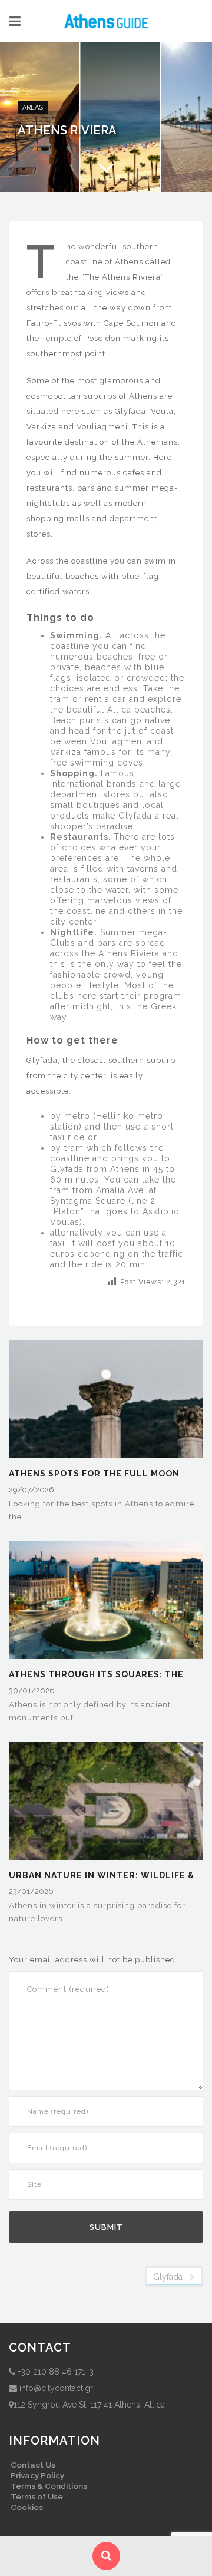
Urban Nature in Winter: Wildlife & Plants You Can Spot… (102, 1876)
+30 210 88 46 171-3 (56, 2372)
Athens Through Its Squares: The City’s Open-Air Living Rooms (96, 1675)
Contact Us (33, 2465)
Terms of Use (37, 2496)
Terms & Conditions (49, 2486)
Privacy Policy (37, 2475)
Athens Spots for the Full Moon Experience (94, 1474)
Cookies (27, 2507)
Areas (33, 107)
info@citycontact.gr (56, 2388)
